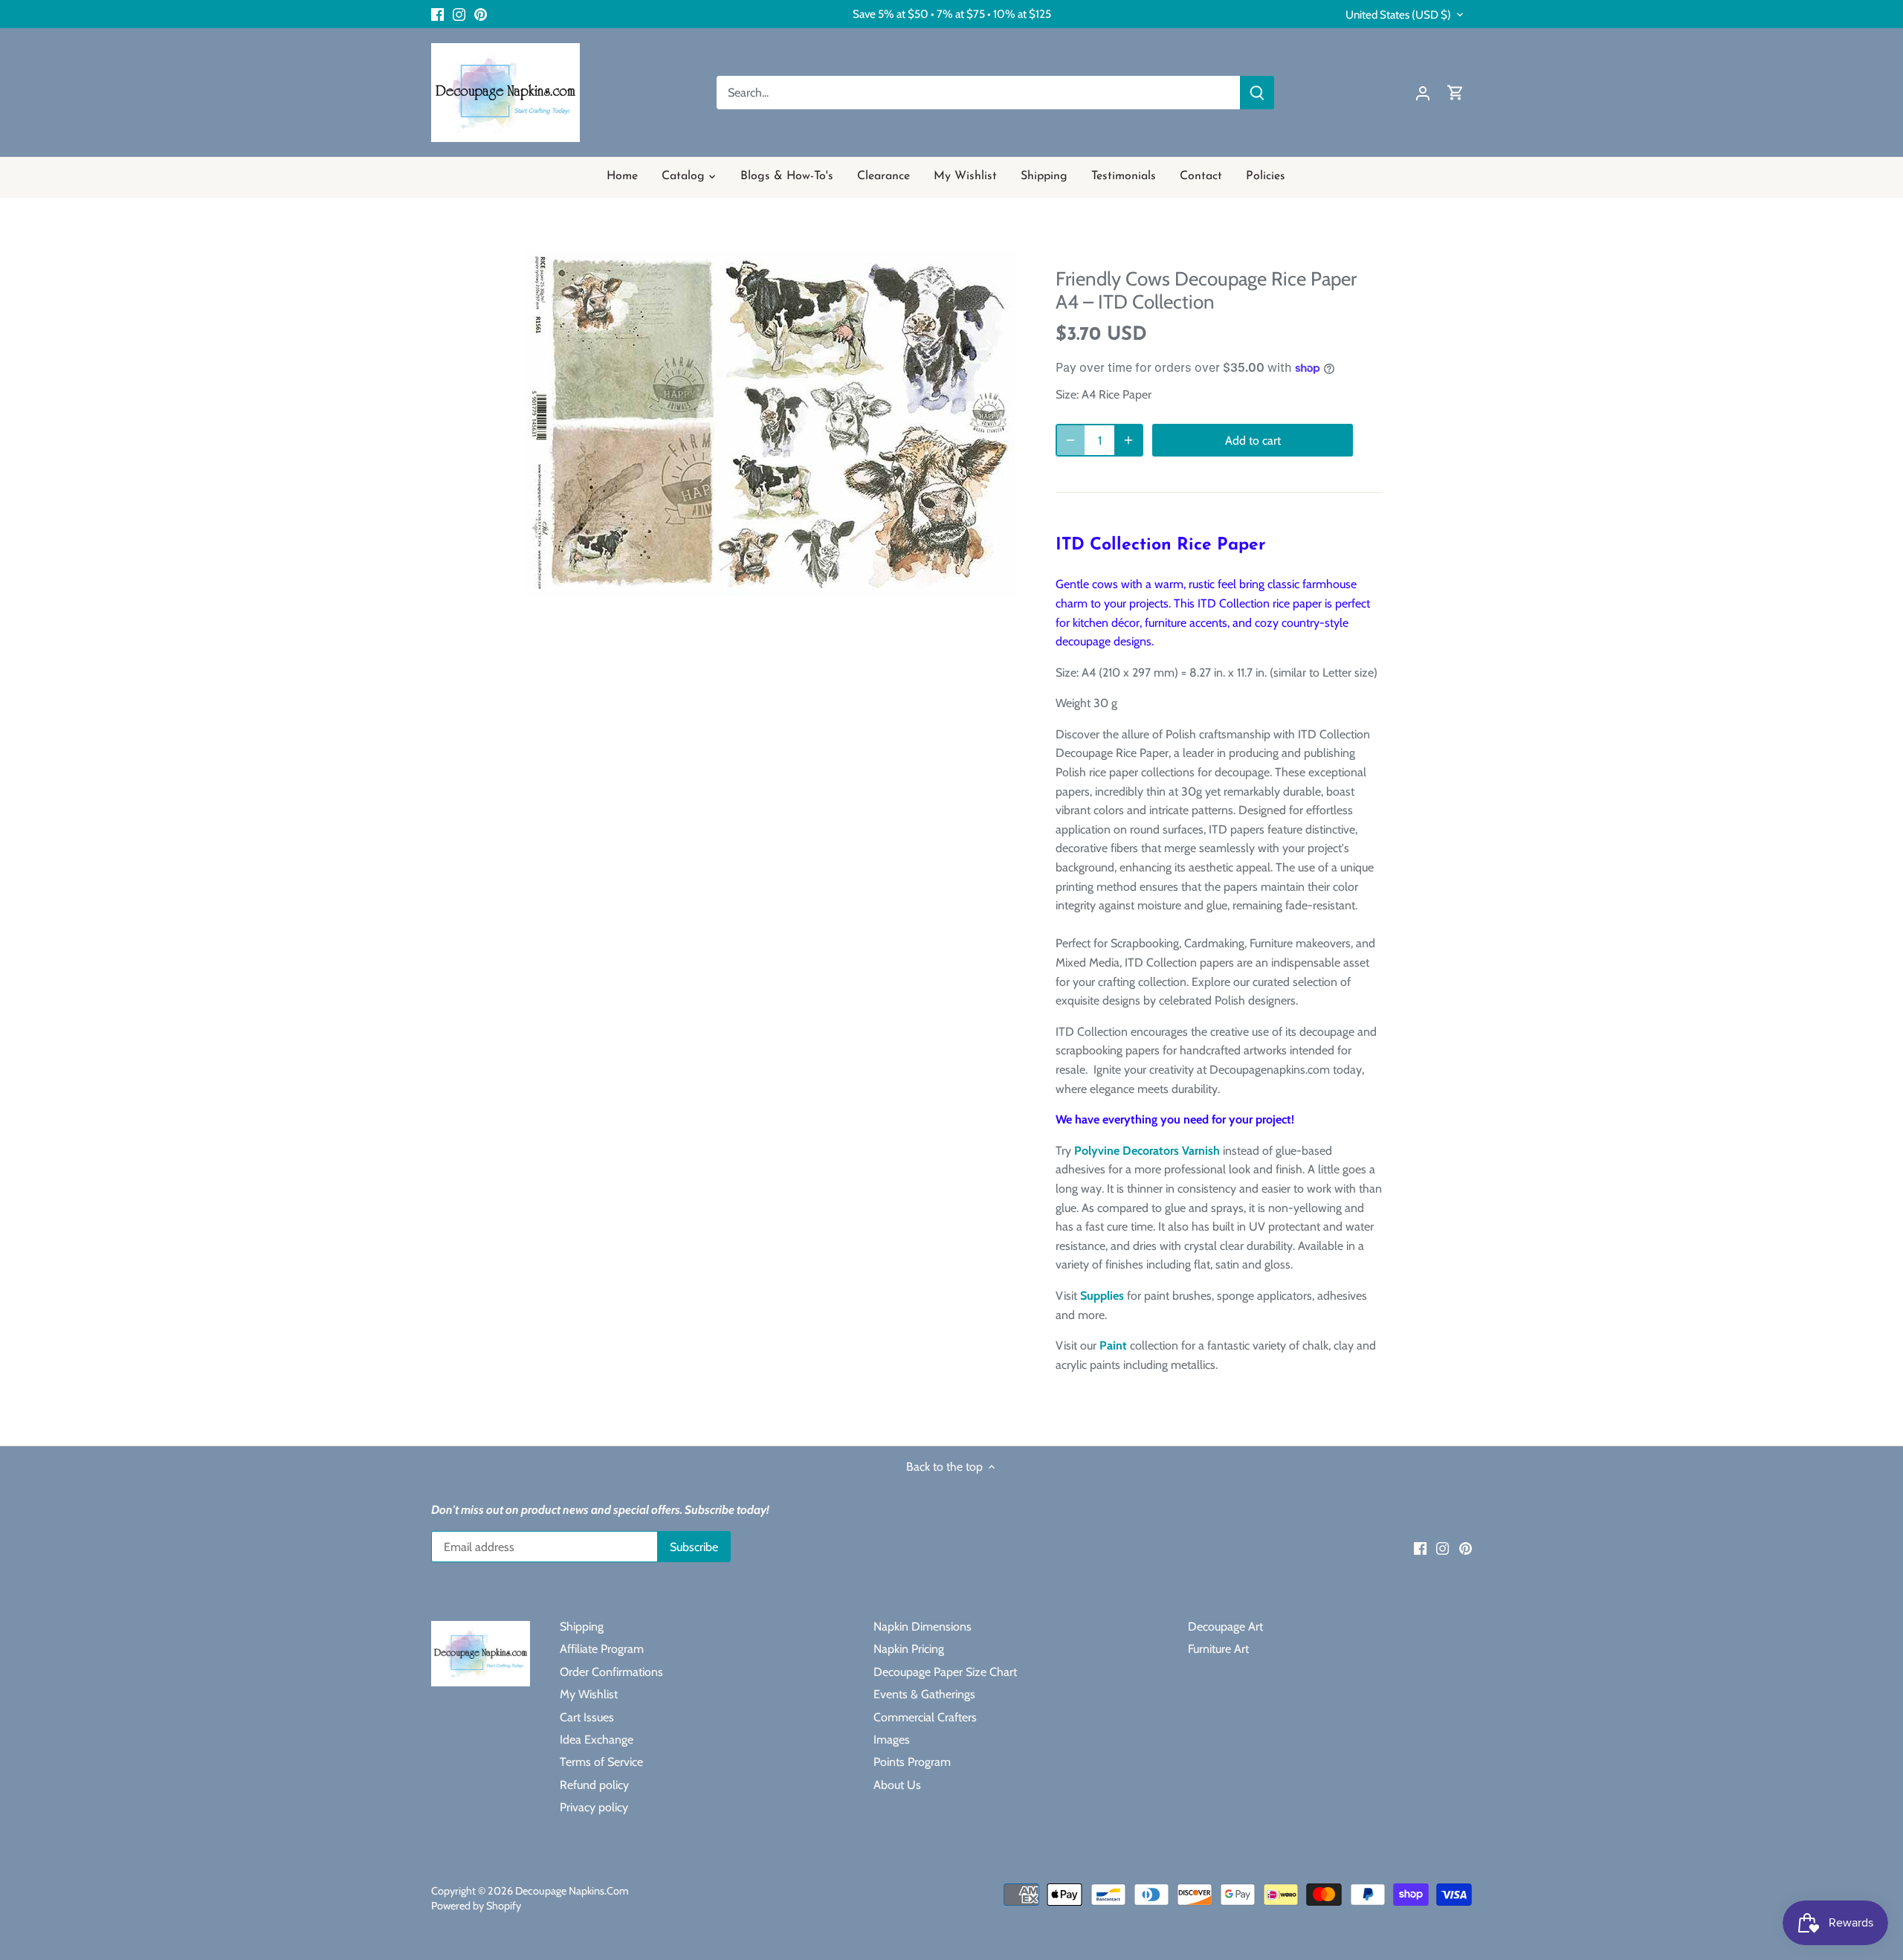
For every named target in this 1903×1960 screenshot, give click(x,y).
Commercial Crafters (925, 1717)
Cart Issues (587, 1717)
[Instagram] (459, 14)
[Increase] (1128, 440)
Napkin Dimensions (923, 1627)
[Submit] (1257, 93)
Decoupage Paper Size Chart (945, 1672)
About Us (897, 1785)
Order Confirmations (611, 1672)
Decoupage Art (1225, 1627)
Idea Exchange (597, 1740)
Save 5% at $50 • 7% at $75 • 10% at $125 (952, 14)
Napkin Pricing (909, 1649)
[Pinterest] (481, 14)
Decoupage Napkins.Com (572, 1891)
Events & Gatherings (924, 1694)
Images (892, 1740)
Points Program (912, 1762)
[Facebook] (437, 14)
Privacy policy (594, 1807)
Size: (1067, 394)
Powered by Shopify (476, 1906)
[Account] (1423, 93)
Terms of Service (601, 1762)
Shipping (582, 1627)
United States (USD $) (1398, 15)
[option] (770, 423)
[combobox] (979, 93)
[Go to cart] (1455, 93)
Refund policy (594, 1785)
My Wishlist (589, 1694)
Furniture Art (1218, 1649)
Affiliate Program (602, 1649)
